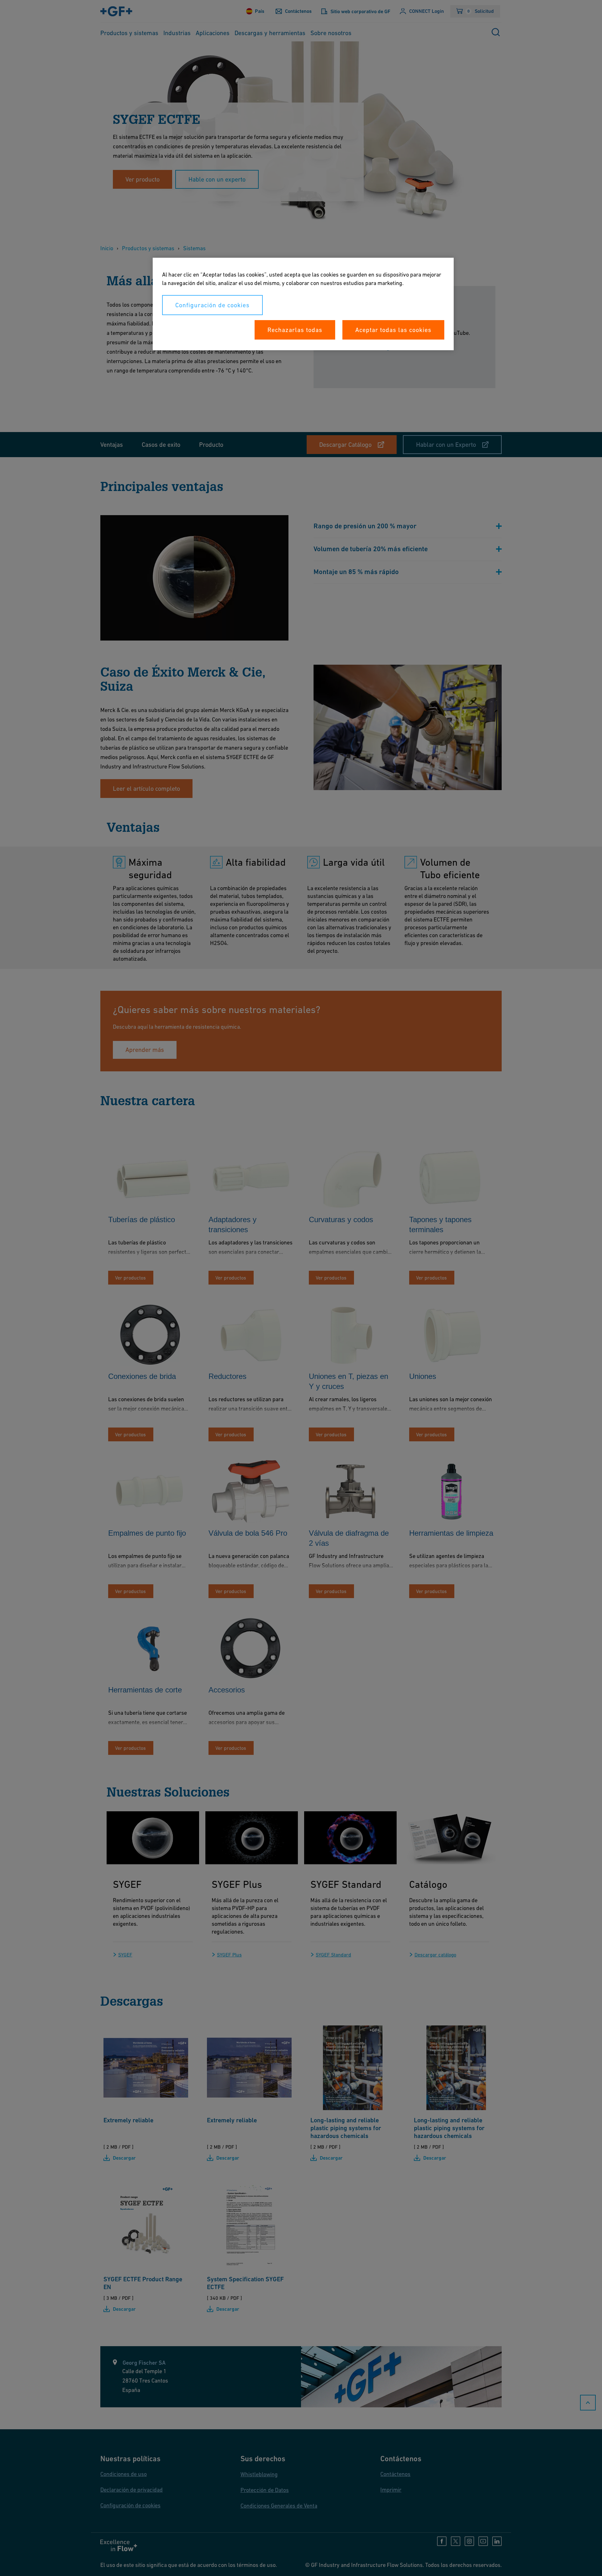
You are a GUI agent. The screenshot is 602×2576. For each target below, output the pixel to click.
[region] (303, 304)
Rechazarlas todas (295, 330)
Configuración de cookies (212, 305)
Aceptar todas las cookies (393, 330)
